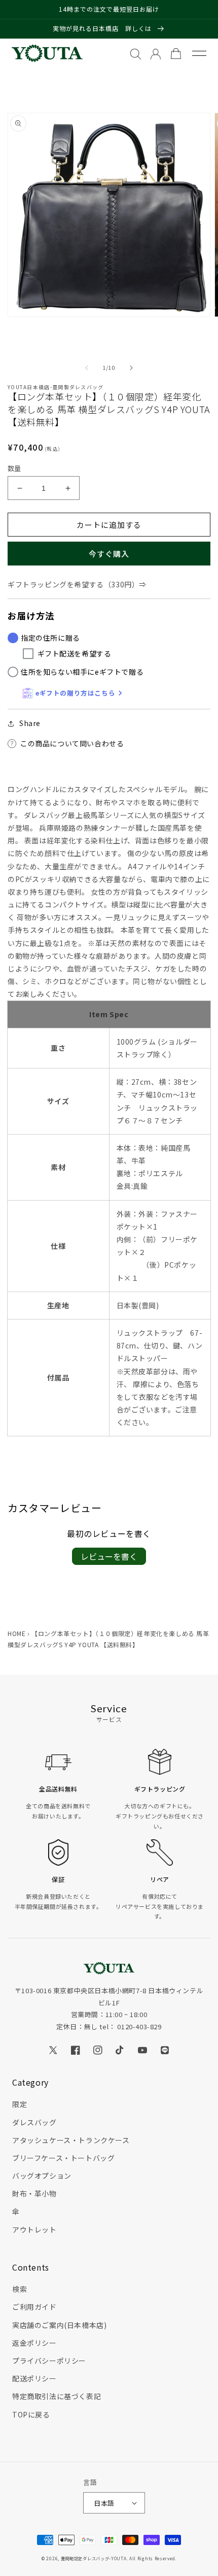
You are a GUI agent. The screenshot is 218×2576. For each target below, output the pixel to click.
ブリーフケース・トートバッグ (63, 2158)
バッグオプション (42, 2176)
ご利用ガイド (34, 2307)
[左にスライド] (87, 368)
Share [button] (30, 723)
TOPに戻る (31, 2414)
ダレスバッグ (34, 2122)
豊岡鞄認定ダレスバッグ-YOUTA (94, 2558)
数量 (14, 468)
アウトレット (34, 2229)
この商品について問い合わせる (72, 743)
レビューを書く (109, 1556)
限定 (20, 2104)
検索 (20, 2289)
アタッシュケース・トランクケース (71, 2140)
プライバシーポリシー (49, 2361)
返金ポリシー (34, 2343)
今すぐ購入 (109, 554)
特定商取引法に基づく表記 (57, 2396)
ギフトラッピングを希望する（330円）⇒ (77, 584)
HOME (16, 1633)
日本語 (104, 2503)
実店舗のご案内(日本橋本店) (59, 2325)
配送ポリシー (34, 2378)
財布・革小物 (34, 2193)
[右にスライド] (131, 368)
